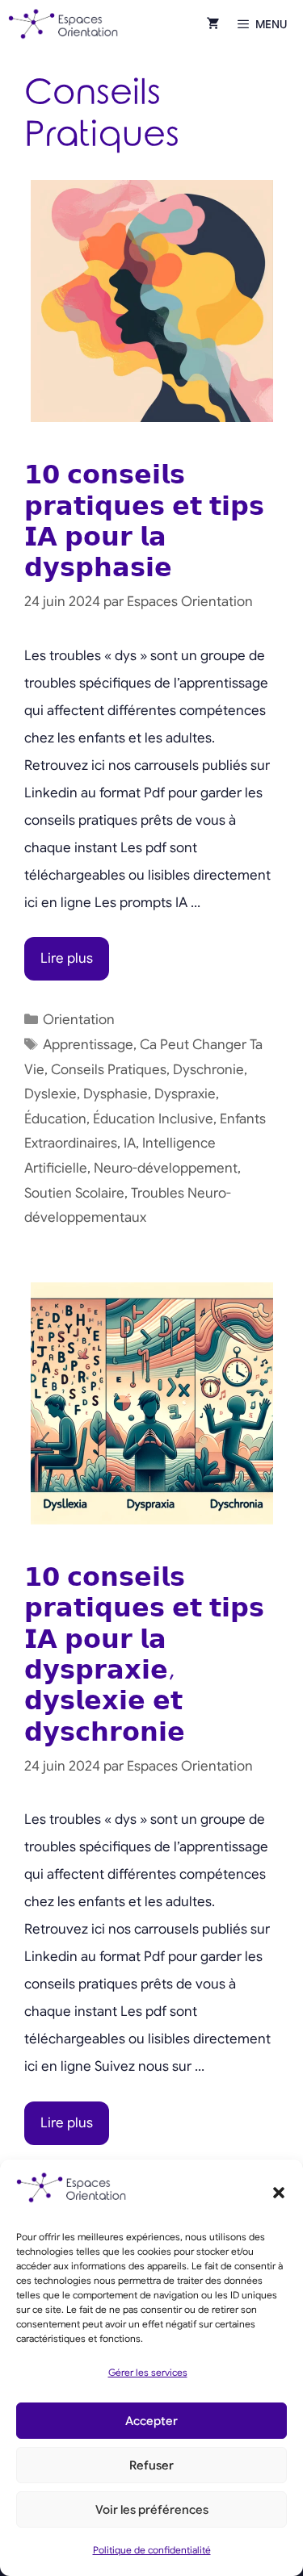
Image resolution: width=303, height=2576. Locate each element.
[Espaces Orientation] (63, 24)
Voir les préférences (152, 2510)
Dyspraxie (185, 1094)
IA (130, 1143)
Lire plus (67, 958)
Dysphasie (116, 1094)
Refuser (151, 2465)
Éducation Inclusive (153, 1119)
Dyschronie (208, 1070)
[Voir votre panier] (213, 24)
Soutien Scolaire (74, 1193)
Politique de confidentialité (152, 2550)
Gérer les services (148, 2372)
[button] (279, 2193)
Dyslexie (50, 1094)
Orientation (79, 1020)
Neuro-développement (166, 1168)
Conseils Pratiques (109, 1070)
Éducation (55, 1119)
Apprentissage (88, 1045)
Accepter (151, 2421)
